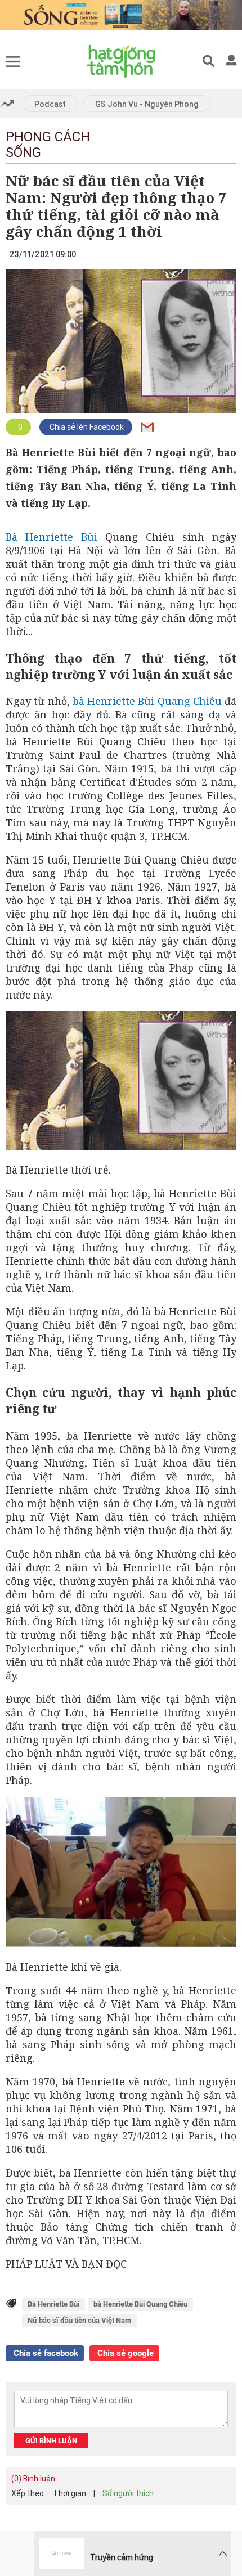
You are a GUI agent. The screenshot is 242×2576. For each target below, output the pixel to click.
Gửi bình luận (51, 2441)
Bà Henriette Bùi (51, 537)
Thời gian (70, 2493)
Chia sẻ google (124, 2353)
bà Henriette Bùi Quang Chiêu (147, 701)
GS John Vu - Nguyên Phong (147, 104)
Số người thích (128, 2493)
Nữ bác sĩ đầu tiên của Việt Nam (79, 2320)
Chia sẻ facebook (45, 2353)
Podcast (50, 104)
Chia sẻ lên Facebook (86, 427)
